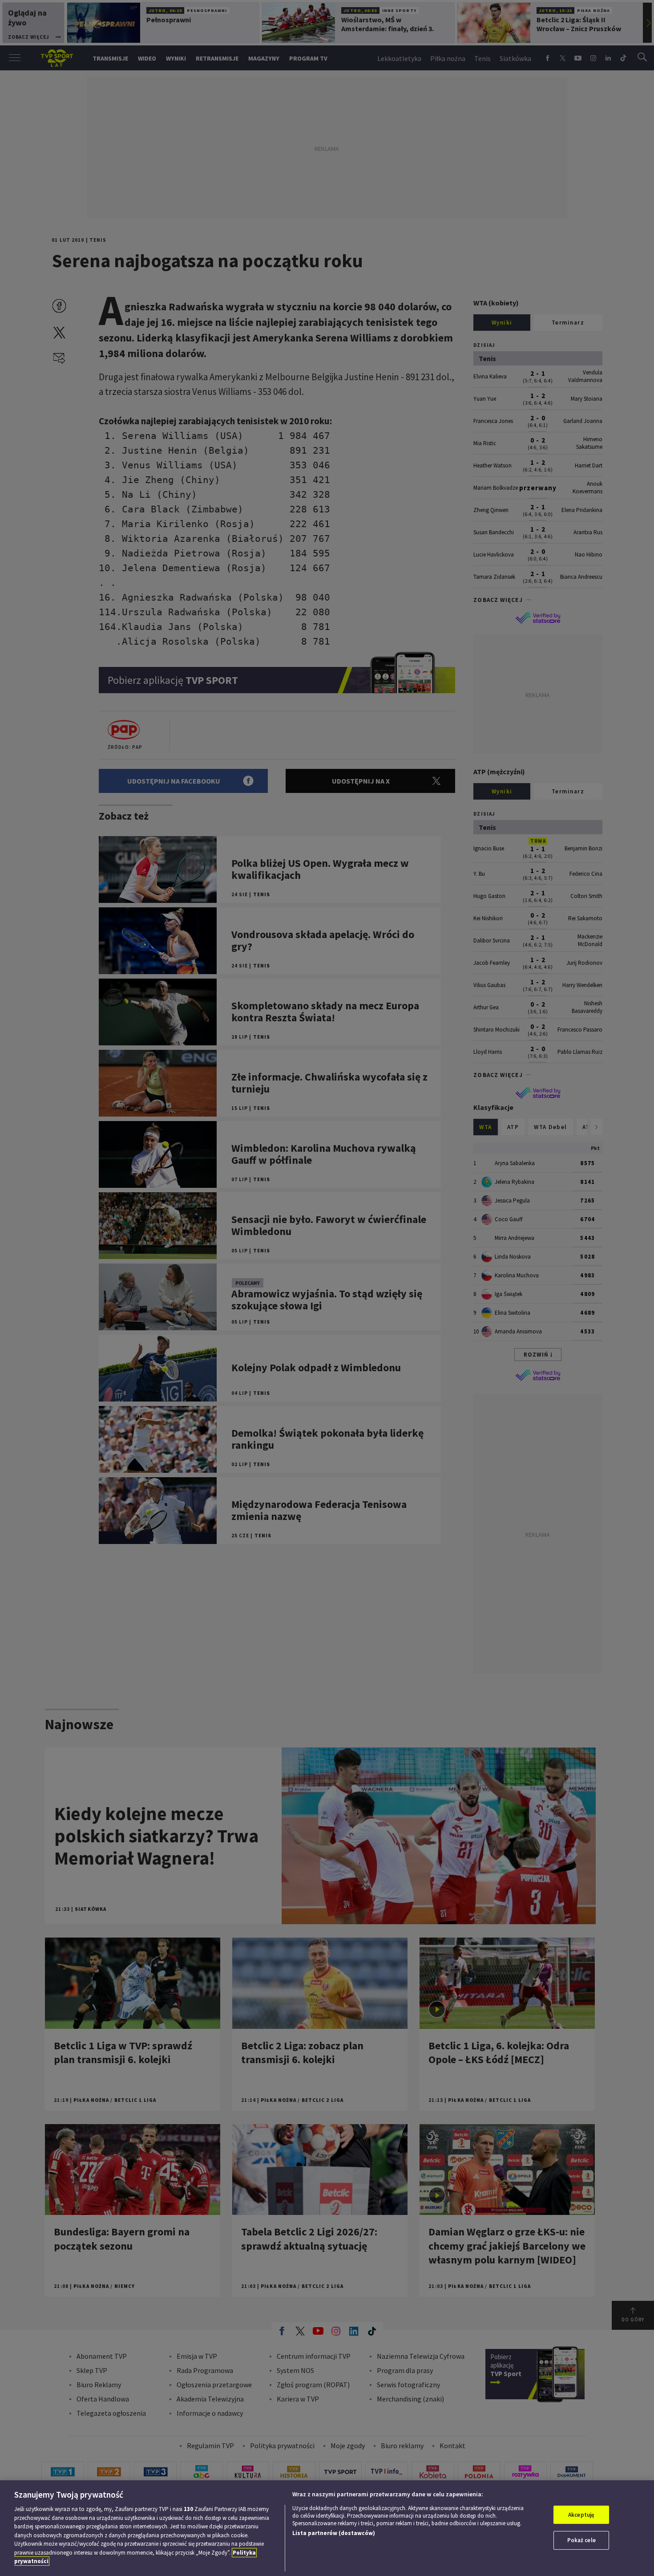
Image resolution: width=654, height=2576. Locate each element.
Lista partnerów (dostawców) (334, 2533)
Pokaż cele (581, 2540)
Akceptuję (581, 2515)
